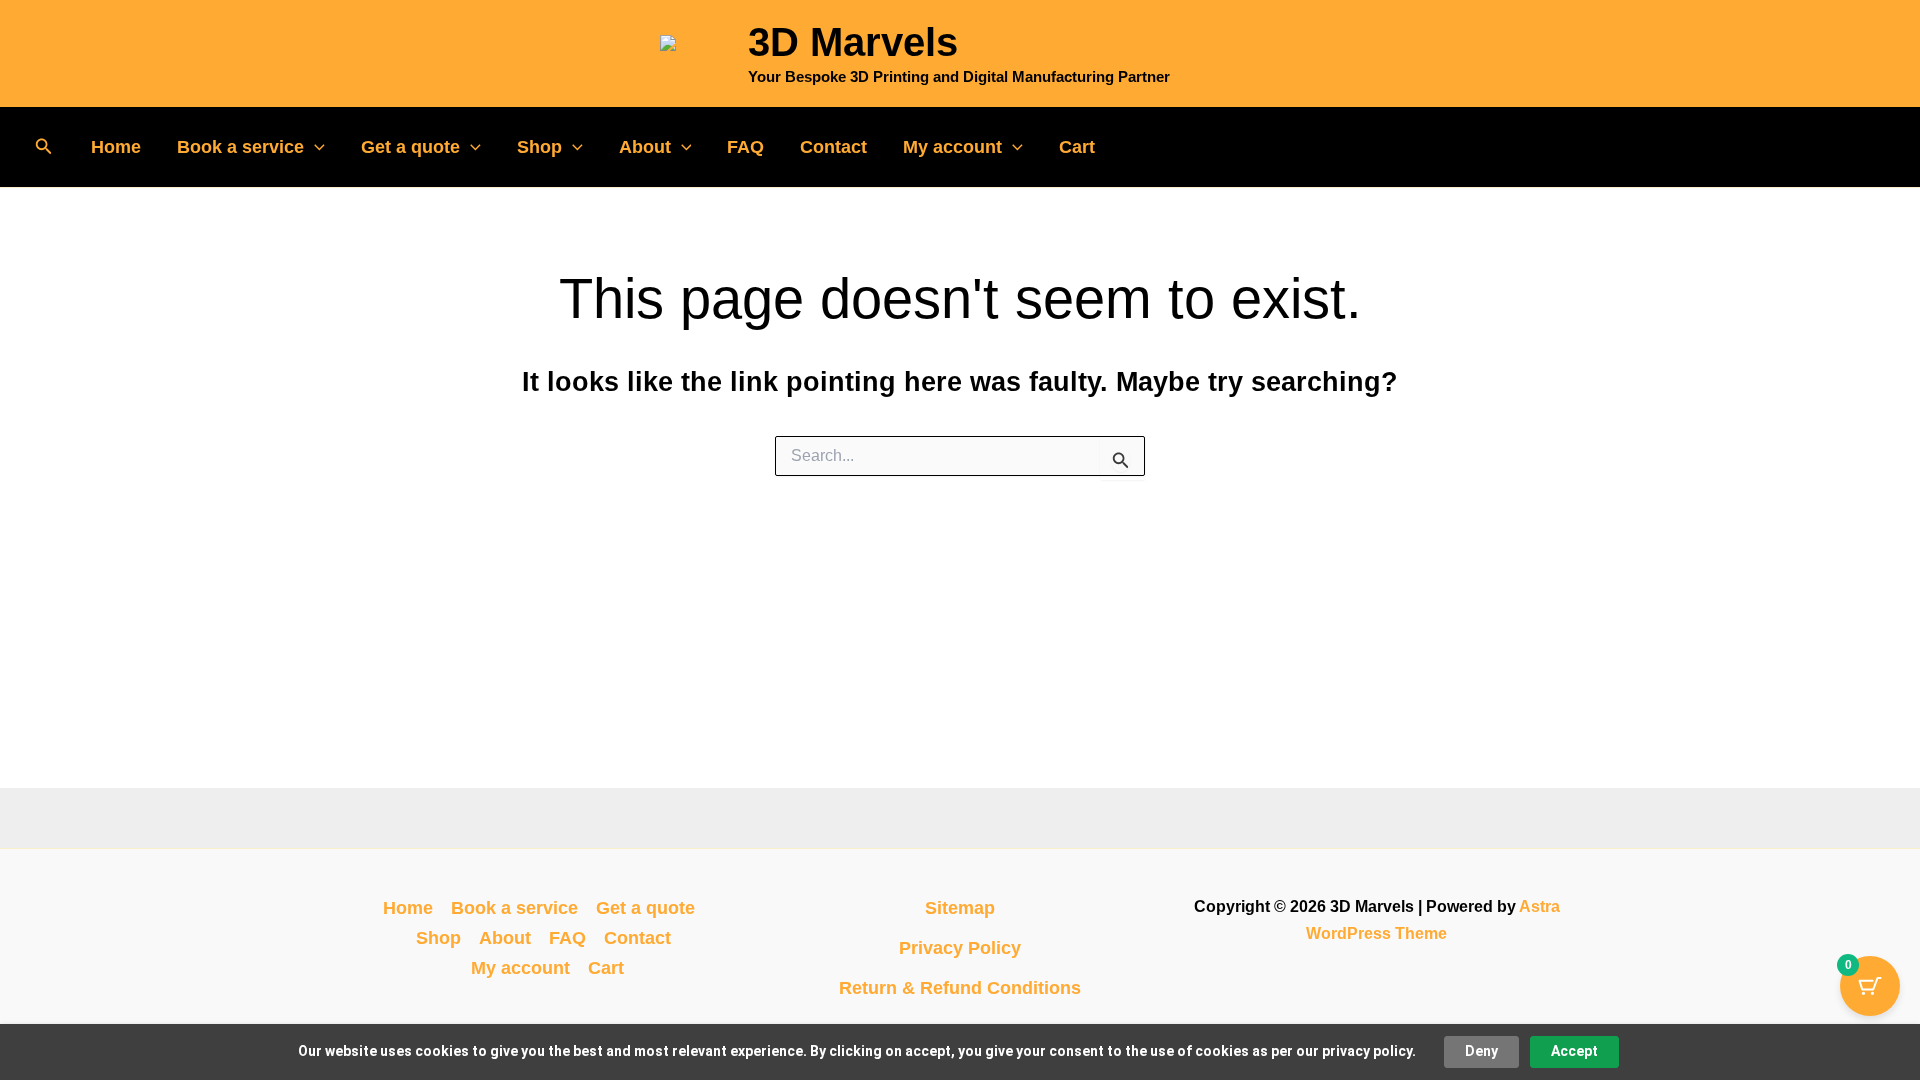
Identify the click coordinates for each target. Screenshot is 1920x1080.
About (645, 147)
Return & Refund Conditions (960, 988)
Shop (539, 147)
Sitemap (960, 908)
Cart (1077, 147)
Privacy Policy (960, 948)
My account (952, 147)
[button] (44, 147)
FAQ (745, 147)
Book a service (240, 147)
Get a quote (410, 147)
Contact (833, 147)
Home (116, 147)
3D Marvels (853, 42)
